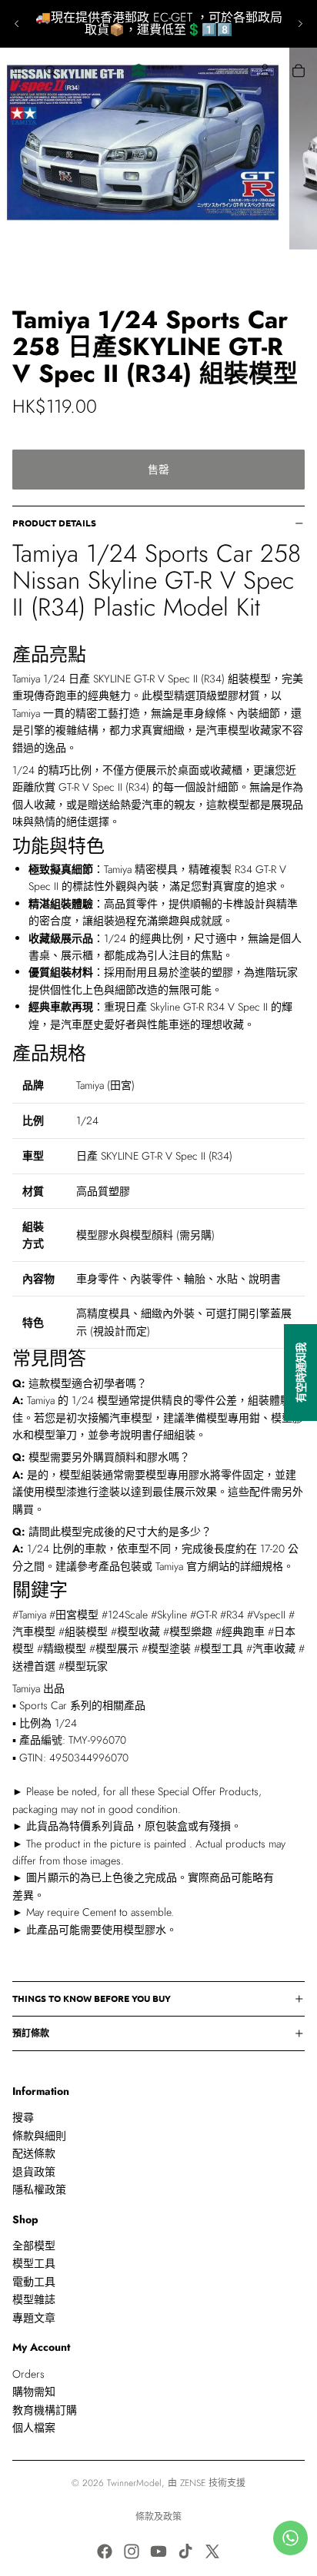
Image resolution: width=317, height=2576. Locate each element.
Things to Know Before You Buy (92, 1998)
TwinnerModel (134, 2483)
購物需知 (34, 2392)
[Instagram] (132, 2551)
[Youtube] (158, 2551)
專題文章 (34, 2318)
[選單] (18, 71)
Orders (28, 2374)
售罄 (158, 470)
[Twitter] (212, 2551)
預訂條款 (31, 2033)
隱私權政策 (39, 2189)
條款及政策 (158, 2517)
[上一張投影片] (17, 24)
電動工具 (34, 2282)
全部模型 (34, 2246)
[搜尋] (51, 71)
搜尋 (23, 2117)
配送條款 (34, 2153)
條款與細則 (39, 2136)
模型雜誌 (34, 2299)
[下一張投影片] (300, 24)
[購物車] (299, 71)
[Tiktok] (185, 2551)
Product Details (54, 523)
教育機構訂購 (45, 2409)
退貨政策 (34, 2171)
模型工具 (34, 2263)
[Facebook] (105, 2551)
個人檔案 (34, 2428)
